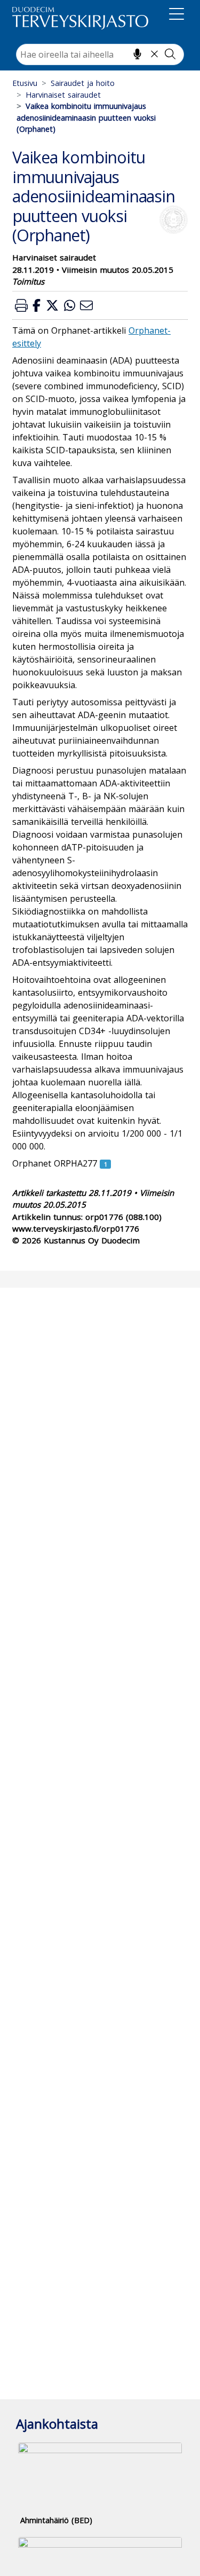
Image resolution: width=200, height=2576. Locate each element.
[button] (21, 305)
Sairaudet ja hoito (83, 83)
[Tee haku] (170, 54)
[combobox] (100, 54)
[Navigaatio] (177, 16)
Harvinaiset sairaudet (63, 95)
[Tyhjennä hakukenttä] (154, 54)
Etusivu (25, 83)
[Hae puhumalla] (137, 54)
